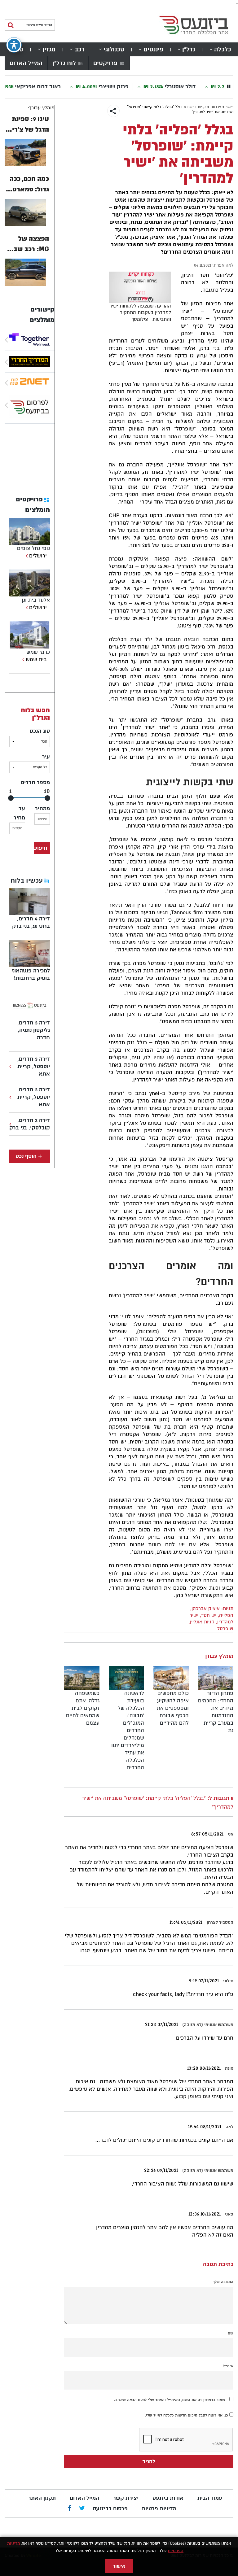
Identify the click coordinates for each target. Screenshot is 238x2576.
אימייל (228, 2366)
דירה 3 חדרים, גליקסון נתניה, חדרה (34, 1030)
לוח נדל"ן (64, 63)
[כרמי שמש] (22, 659)
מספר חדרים (35, 782)
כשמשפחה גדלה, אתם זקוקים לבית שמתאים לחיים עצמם (83, 1708)
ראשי (229, 107)
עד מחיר (19, 813)
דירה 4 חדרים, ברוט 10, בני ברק (31, 922)
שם (231, 2333)
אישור (119, 2566)
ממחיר (42, 808)
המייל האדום (26, 63)
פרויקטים (105, 63)
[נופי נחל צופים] (26, 556)
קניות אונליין (202, 1622)
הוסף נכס (26, 1156)
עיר (46, 757)
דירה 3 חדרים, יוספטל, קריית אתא (34, 1066)
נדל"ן (189, 49)
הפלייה (226, 1615)
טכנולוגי (114, 49)
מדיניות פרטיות (159, 2509)
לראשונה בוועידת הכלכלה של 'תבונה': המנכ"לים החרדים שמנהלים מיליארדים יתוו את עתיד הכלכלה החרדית (128, 1730)
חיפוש (41, 848)
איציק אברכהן (206, 1609)
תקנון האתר (42, 2498)
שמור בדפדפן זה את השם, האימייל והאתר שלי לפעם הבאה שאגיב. (170, 2400)
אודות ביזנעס (168, 2498)
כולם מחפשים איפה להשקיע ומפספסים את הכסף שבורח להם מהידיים (173, 1708)
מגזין (49, 49)
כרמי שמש (38, 652)
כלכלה (223, 49)
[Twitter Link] (82, 2509)
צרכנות (216, 107)
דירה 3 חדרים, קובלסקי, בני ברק (30, 1124)
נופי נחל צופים (33, 548)
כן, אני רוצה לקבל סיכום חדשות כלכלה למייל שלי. (187, 2415)
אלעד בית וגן (36, 600)
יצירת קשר (126, 2498)
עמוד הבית (210, 2498)
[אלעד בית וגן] (26, 607)
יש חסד (209, 1615)
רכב (80, 49)
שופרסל (225, 1629)
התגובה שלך (223, 2282)
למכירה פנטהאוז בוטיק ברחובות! (31, 974)
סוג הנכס (40, 731)
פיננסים (153, 49)
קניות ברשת (196, 107)
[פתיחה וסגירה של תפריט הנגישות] (14, 45)
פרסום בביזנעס (110, 2509)
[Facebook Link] (70, 2509)
